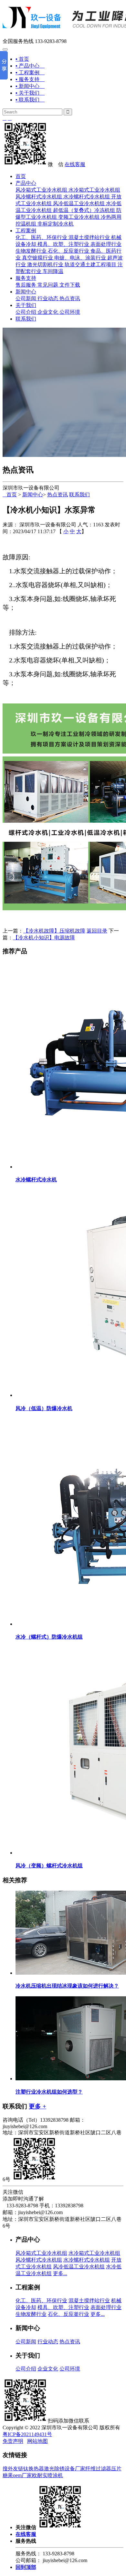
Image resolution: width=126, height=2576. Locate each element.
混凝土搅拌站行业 (89, 237)
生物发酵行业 (31, 251)
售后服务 (26, 285)
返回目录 (97, 931)
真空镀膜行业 (37, 258)
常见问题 (48, 285)
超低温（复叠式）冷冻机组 (84, 210)
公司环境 (70, 312)
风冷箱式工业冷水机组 (41, 190)
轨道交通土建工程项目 (90, 264)
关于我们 (26, 305)
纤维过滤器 (98, 2469)
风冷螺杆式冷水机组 (39, 197)
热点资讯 (70, 298)
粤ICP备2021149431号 (27, 2434)
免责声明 (13, 2441)
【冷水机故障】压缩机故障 (54, 931)
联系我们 (26, 319)
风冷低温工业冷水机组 (79, 203)
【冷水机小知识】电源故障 (44, 938)
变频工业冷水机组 (79, 217)
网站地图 (37, 2441)
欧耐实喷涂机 (47, 2475)
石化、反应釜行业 (68, 251)
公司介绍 (26, 312)
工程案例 (26, 231)
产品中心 (26, 183)
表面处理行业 (106, 244)
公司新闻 (26, 298)
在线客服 (75, 164)
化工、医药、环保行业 (41, 237)
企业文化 (48, 312)
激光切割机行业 (45, 264)
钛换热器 (34, 2469)
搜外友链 (13, 2469)
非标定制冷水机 (56, 224)
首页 (21, 176)
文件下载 (70, 285)
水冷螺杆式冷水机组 (87, 197)
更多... (60, 2273)
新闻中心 (26, 292)
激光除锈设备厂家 (65, 2469)
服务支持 (26, 278)
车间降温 (53, 271)
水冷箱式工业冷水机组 (94, 190)
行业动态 (48, 298)
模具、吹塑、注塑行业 (63, 244)
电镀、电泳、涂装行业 (80, 258)
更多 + (37, 2106)
